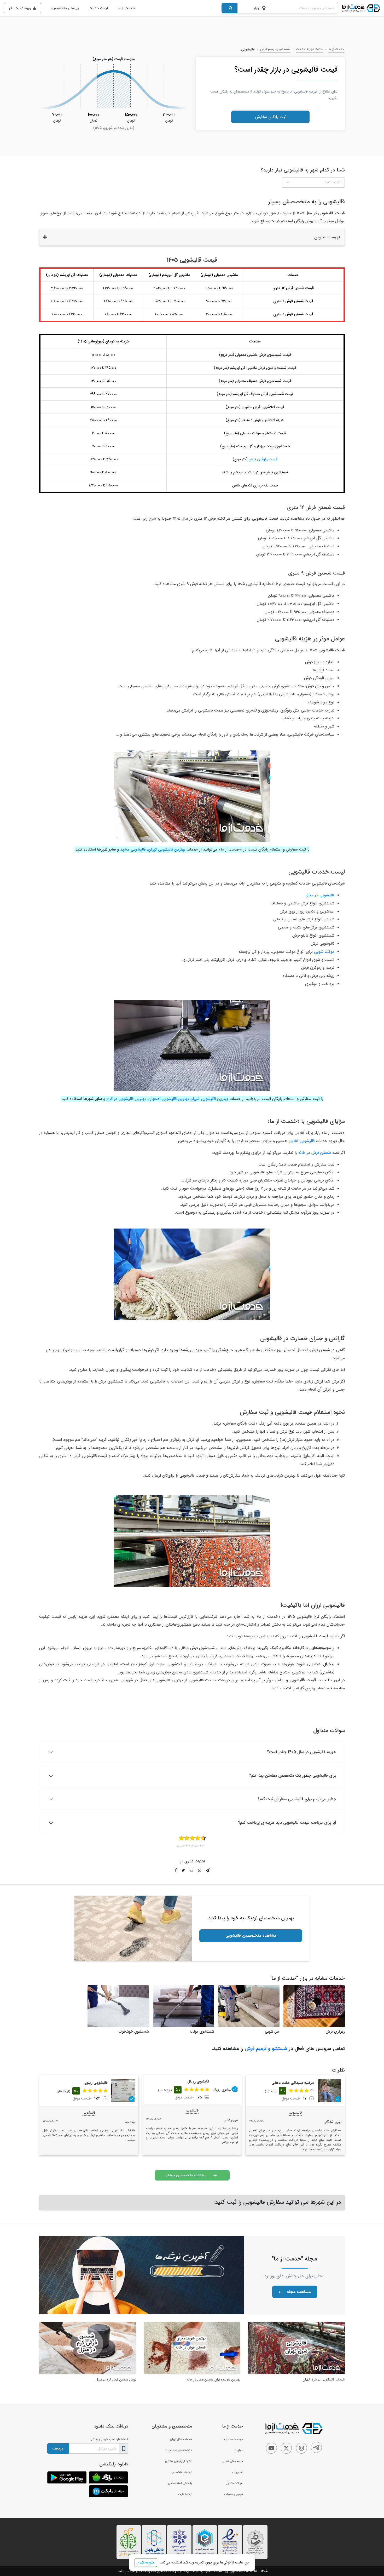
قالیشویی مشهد (133, 850)
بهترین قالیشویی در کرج (126, 1099)
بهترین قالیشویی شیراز (210, 1099)
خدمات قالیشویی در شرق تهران (324, 2380)
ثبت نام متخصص (182, 2472)
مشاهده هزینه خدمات (179, 2450)
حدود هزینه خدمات (309, 49)
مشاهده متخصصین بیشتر (186, 2175)
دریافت (58, 2448)
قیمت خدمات (98, 8)
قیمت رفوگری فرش (263, 459)
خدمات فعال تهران (181, 2439)
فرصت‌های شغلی (233, 2461)
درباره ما (238, 2450)
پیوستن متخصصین (65, 8)
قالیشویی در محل (320, 895)
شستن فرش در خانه (315, 1153)
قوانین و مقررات (234, 2494)
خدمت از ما (126, 8)
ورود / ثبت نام (20, 8)
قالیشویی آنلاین (302, 1141)
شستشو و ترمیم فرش (275, 49)
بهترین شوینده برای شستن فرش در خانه (214, 2380)
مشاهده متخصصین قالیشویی (251, 1935)
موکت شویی (324, 952)
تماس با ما (237, 2472)
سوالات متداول (234, 2483)
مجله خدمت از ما (233, 2439)
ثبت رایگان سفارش (270, 117)
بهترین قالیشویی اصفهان (169, 1099)
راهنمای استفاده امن (180, 2483)
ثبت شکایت (185, 2494)
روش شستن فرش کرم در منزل (116, 2380)
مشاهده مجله (299, 2292)
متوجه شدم (146, 2562)
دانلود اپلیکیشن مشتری (179, 2461)
